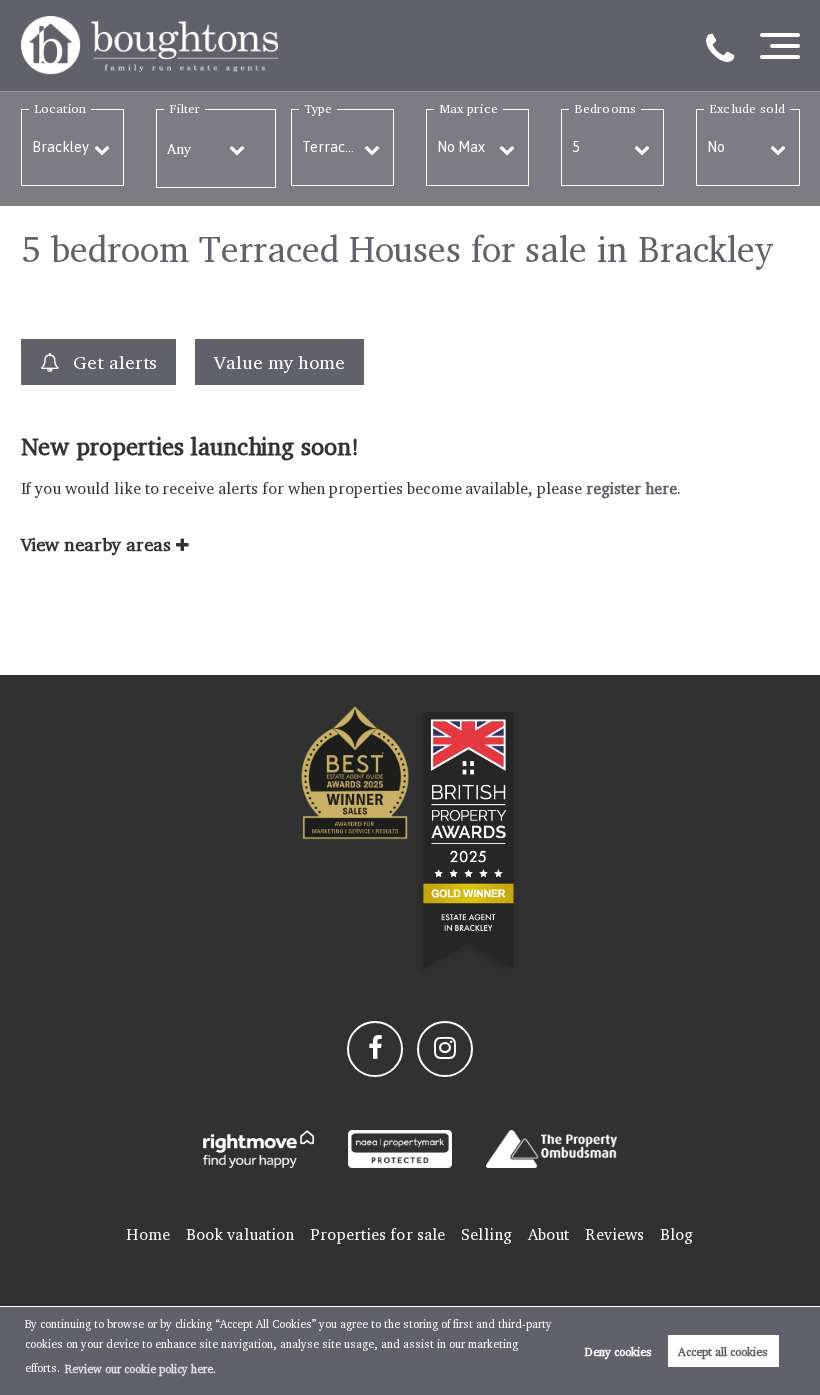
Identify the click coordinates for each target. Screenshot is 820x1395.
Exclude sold (747, 108)
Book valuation (240, 1234)
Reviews (614, 1234)
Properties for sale (377, 1234)
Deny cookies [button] (618, 1351)
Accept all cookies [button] (723, 1351)
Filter (184, 108)
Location (60, 108)
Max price (468, 108)
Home (147, 1234)
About (549, 1234)
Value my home (279, 362)
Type (318, 108)
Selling (486, 1234)
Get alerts (112, 362)
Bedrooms (605, 108)
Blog (676, 1234)
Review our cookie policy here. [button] (140, 1369)
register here (631, 488)
